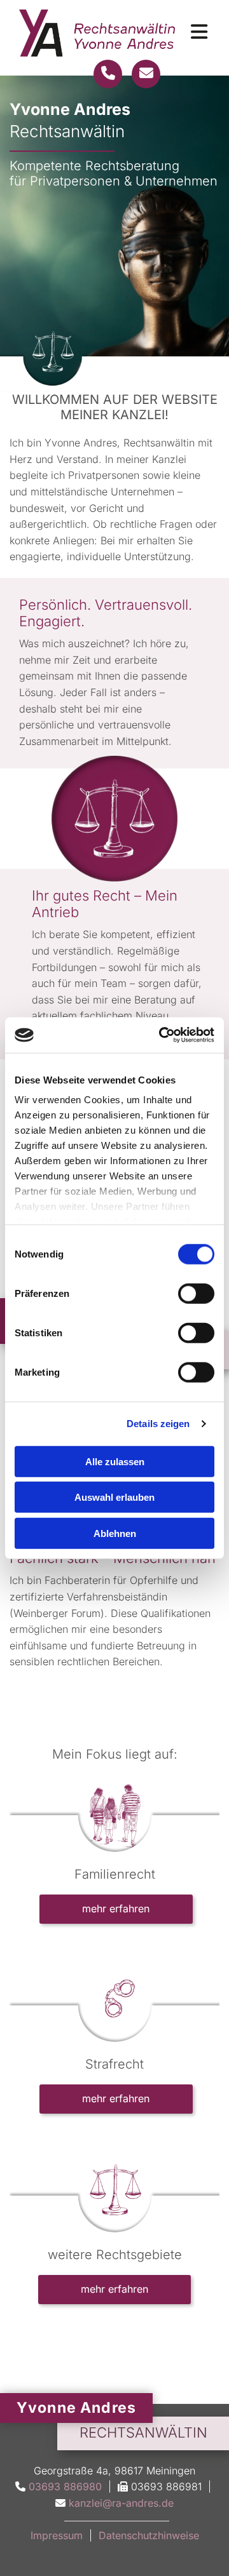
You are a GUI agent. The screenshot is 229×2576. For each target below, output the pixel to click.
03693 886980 (65, 2486)
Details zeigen (158, 1424)
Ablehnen (115, 1533)
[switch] (196, 1293)
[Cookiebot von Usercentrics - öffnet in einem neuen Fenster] (162, 1035)
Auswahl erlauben (114, 1497)
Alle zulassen (115, 1461)
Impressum (57, 2535)
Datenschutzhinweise (149, 2535)
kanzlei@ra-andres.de (121, 2503)
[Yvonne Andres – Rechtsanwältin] (97, 33)
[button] (116, 1909)
